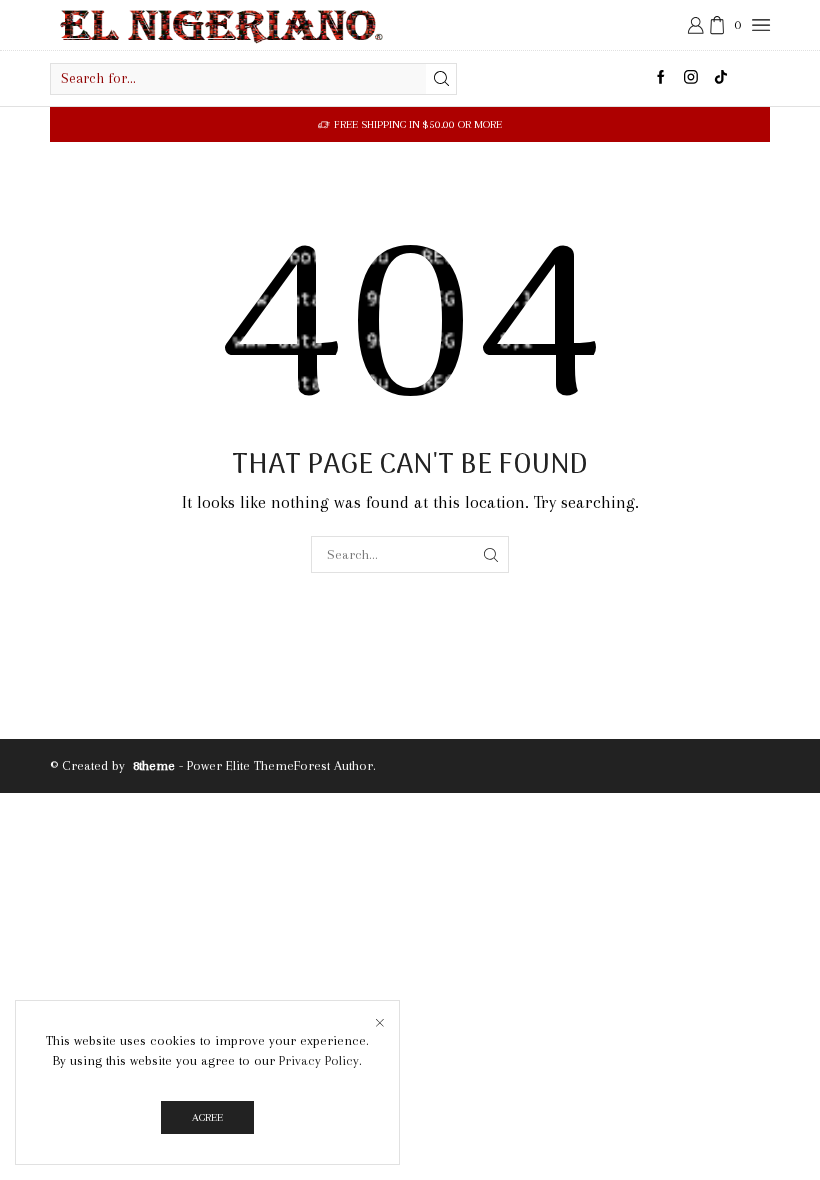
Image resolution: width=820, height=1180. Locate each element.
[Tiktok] (721, 78)
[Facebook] (661, 78)
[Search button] (441, 79)
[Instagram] (691, 78)
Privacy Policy (319, 1060)
